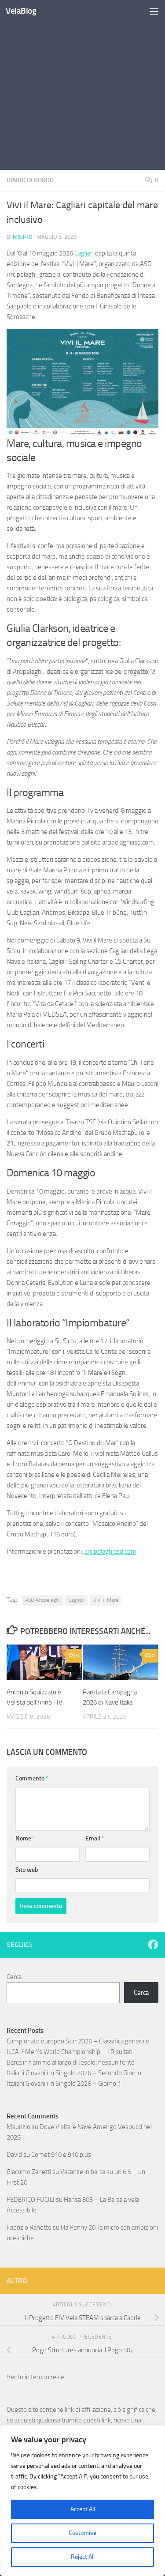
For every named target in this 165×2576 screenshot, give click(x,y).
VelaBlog (21, 11)
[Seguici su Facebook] (153, 1945)
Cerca (14, 1977)
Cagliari (84, 253)
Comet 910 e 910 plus (61, 2155)
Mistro (23, 237)
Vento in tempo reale (35, 2377)
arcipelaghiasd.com (110, 1551)
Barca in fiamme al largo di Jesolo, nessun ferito (71, 2062)
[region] (82, 2501)
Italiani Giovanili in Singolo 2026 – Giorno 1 (64, 2084)
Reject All (83, 2557)
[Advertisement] (82, 87)
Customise (82, 2533)
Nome (25, 1838)
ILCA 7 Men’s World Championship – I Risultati (70, 2052)
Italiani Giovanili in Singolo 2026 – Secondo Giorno (74, 2073)
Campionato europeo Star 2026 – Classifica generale (78, 2041)
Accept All (83, 2509)
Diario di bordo (30, 180)
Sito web (27, 1870)
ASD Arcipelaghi (42, 1600)
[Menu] (154, 11)
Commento (32, 1778)
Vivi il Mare (106, 1600)
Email (95, 1838)
